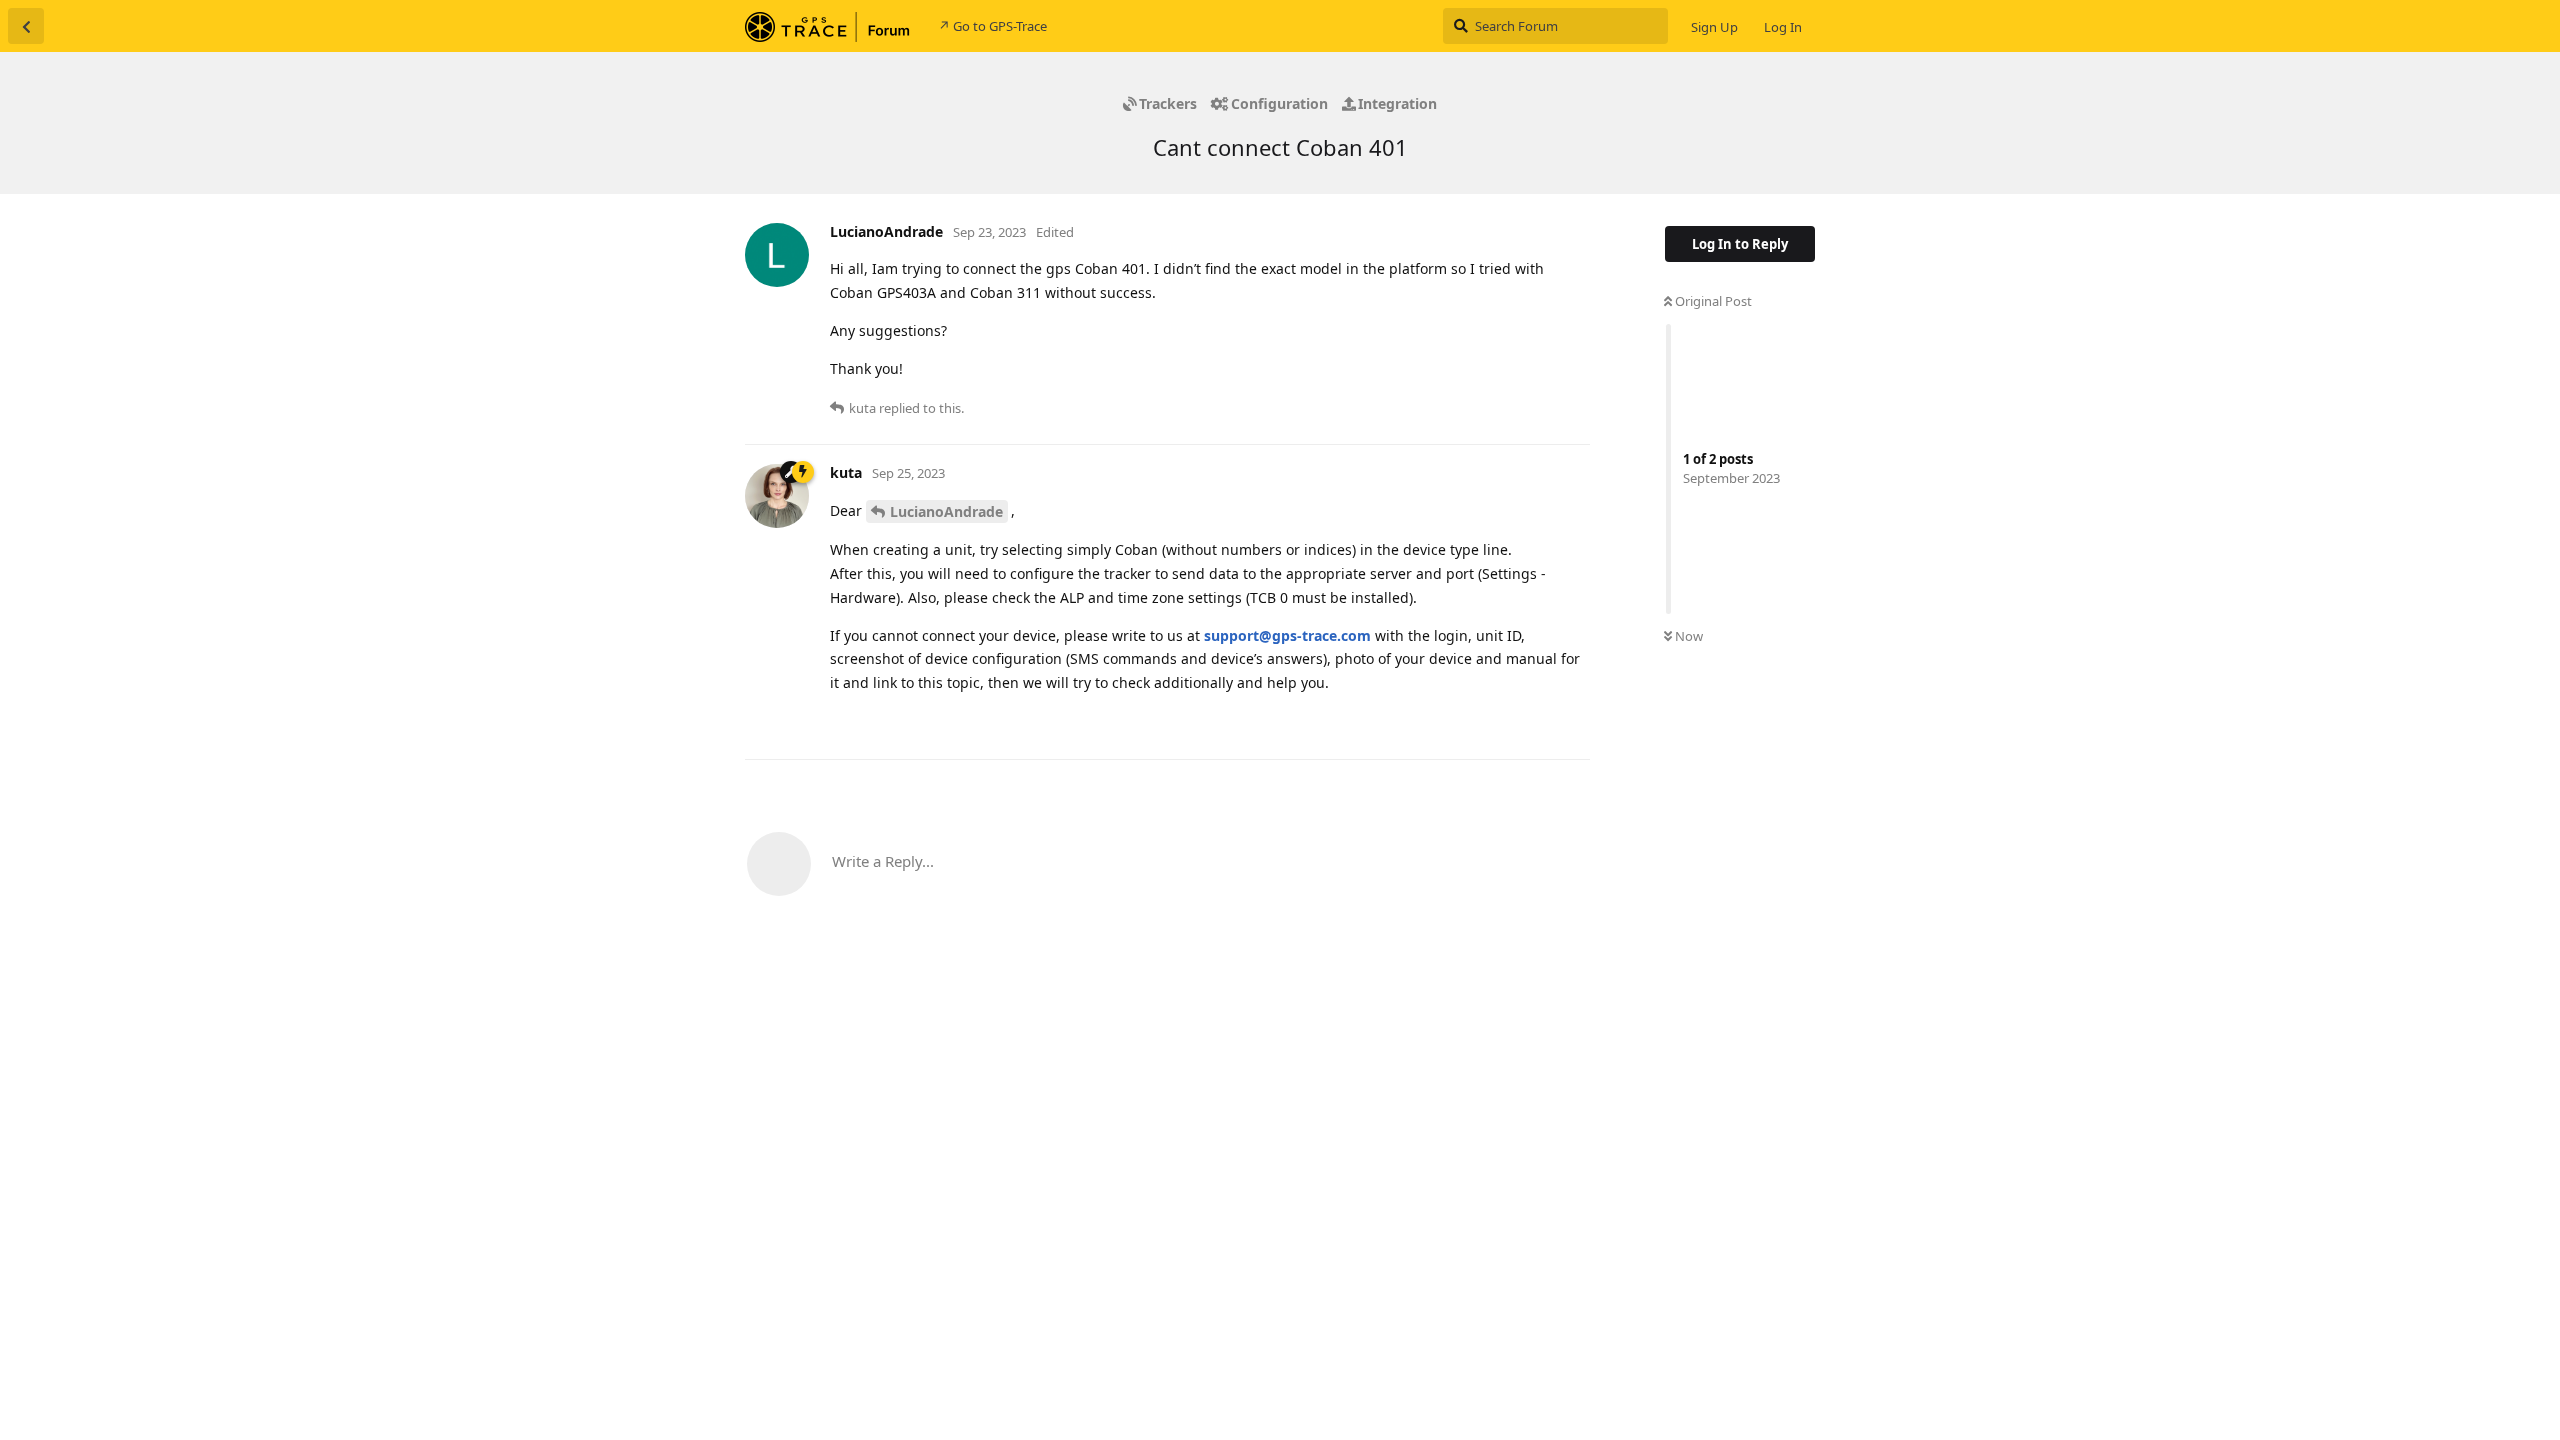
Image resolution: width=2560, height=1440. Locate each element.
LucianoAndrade (946, 511)
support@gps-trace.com (1287, 635)
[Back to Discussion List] (26, 26)
